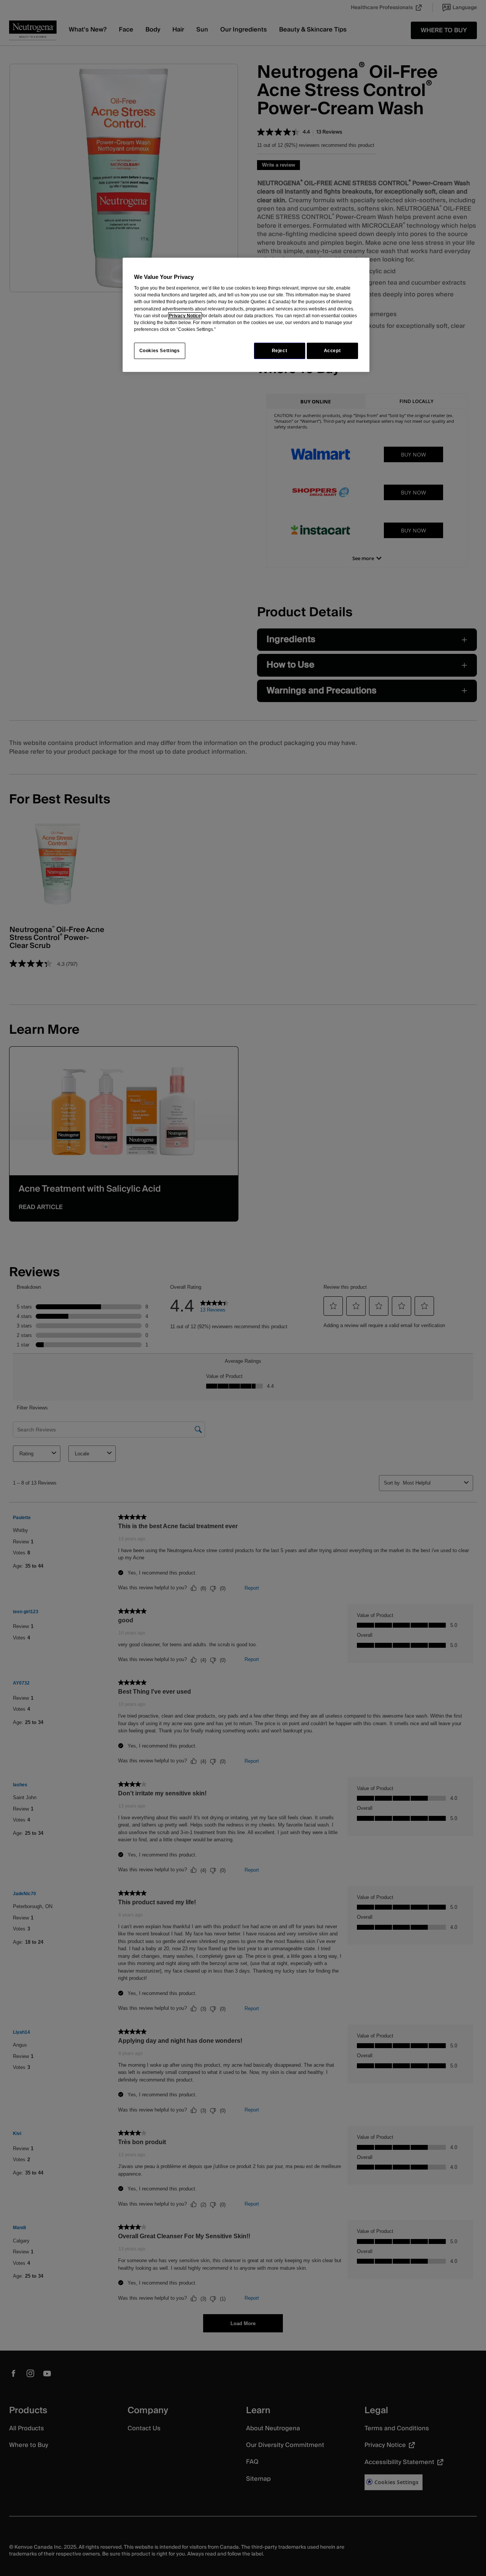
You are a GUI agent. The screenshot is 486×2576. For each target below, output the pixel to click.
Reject (280, 351)
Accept (332, 351)
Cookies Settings (160, 351)
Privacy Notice (185, 316)
